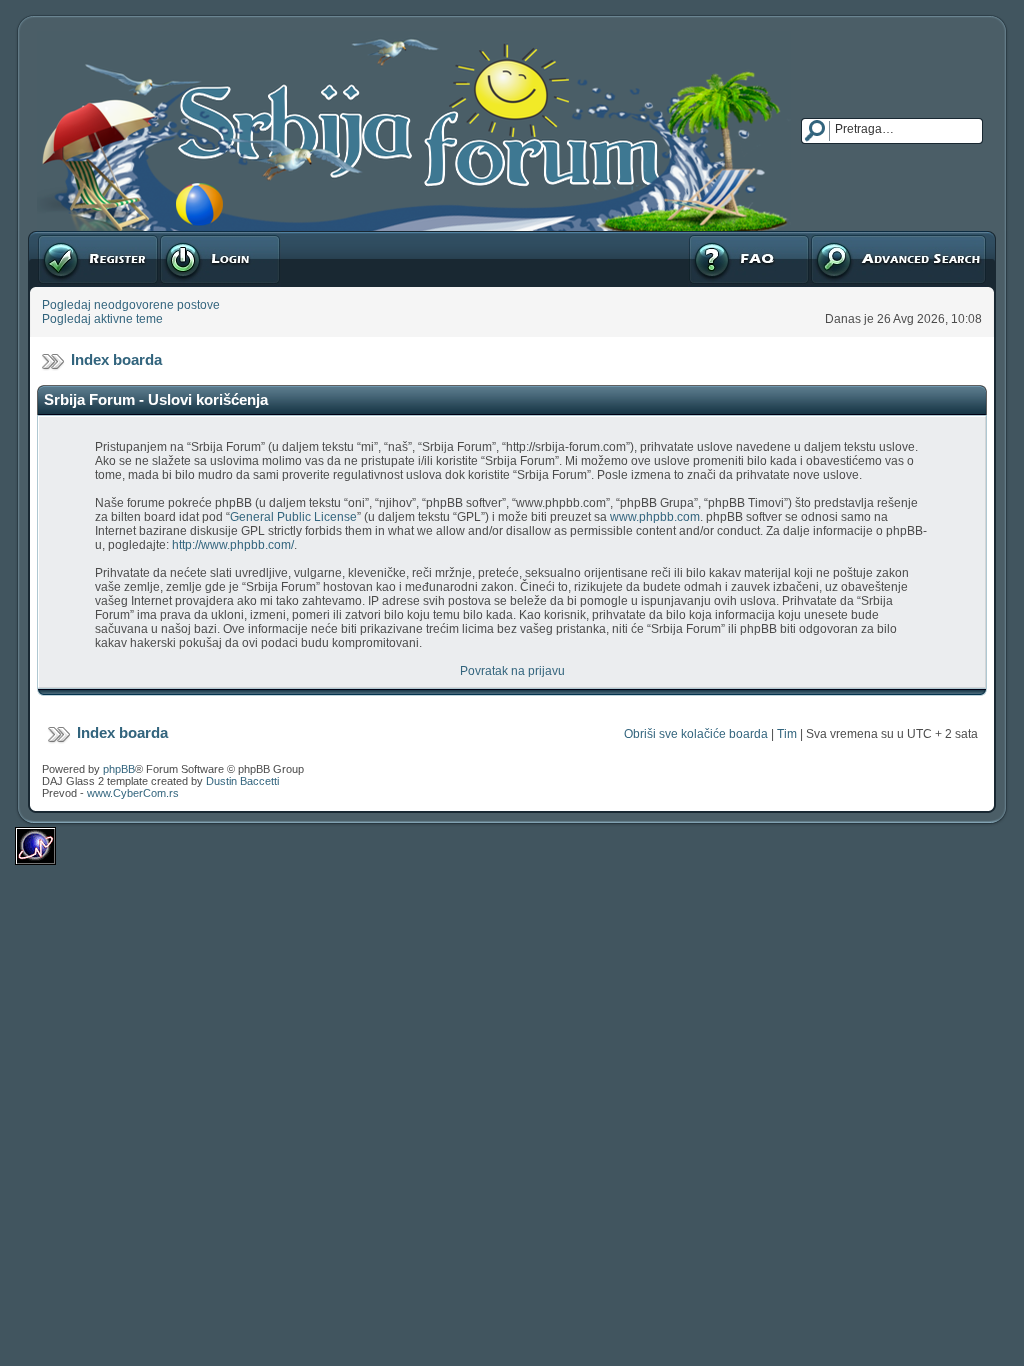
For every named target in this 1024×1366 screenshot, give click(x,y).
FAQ (699, 238)
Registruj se (69, 238)
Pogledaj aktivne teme (102, 319)
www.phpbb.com (655, 517)
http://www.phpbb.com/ (233, 545)
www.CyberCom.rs (133, 793)
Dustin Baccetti (242, 781)
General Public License (293, 517)
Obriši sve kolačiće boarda (696, 734)
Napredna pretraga (862, 238)
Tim (787, 734)
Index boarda (116, 359)
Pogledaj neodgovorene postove (131, 305)
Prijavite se (189, 238)
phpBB (119, 769)
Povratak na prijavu (512, 671)
